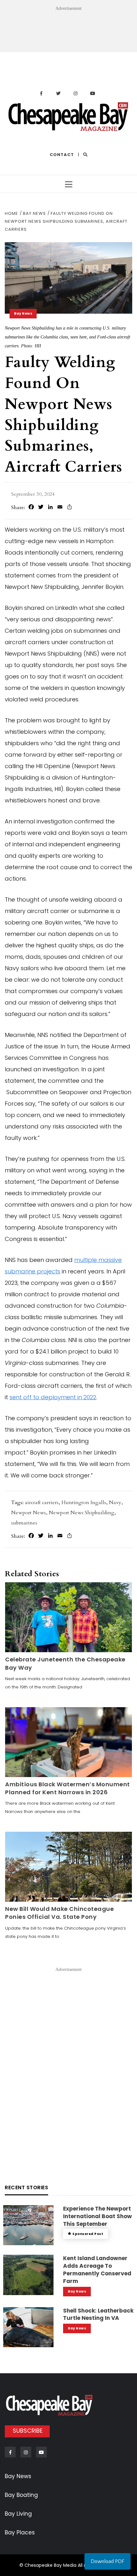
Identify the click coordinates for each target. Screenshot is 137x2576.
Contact (62, 155)
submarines (24, 1523)
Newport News (29, 1513)
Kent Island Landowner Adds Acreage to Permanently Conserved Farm (97, 2269)
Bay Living (18, 2514)
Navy (115, 1503)
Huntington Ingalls (84, 1503)
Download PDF (108, 2561)
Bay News (23, 313)
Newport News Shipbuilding (82, 1513)
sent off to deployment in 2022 (53, 1397)
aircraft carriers (42, 1503)
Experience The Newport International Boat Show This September (97, 2216)
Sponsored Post (88, 2234)
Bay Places (20, 2532)
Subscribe (28, 2431)
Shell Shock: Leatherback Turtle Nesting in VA (98, 2314)
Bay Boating (21, 2495)
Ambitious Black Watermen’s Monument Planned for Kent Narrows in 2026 (68, 1788)
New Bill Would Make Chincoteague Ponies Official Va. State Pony (59, 1913)
